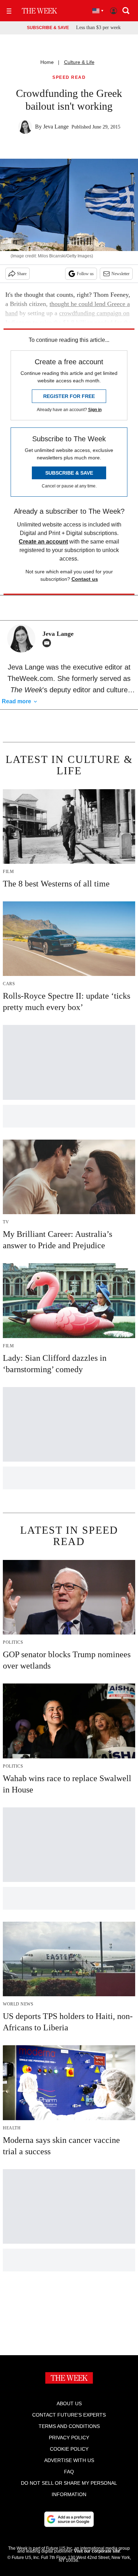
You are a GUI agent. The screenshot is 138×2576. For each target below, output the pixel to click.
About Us (69, 2403)
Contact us (85, 579)
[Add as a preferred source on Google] (69, 2519)
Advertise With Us (69, 2460)
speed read (69, 78)
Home (47, 62)
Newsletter (120, 274)
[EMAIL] (48, 643)
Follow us (85, 274)
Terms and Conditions (69, 2426)
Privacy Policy (69, 2438)
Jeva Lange (56, 127)
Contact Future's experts (69, 2415)
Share (22, 274)
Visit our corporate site (97, 2551)
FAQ (69, 2472)
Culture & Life (79, 62)
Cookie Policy (69, 2449)
